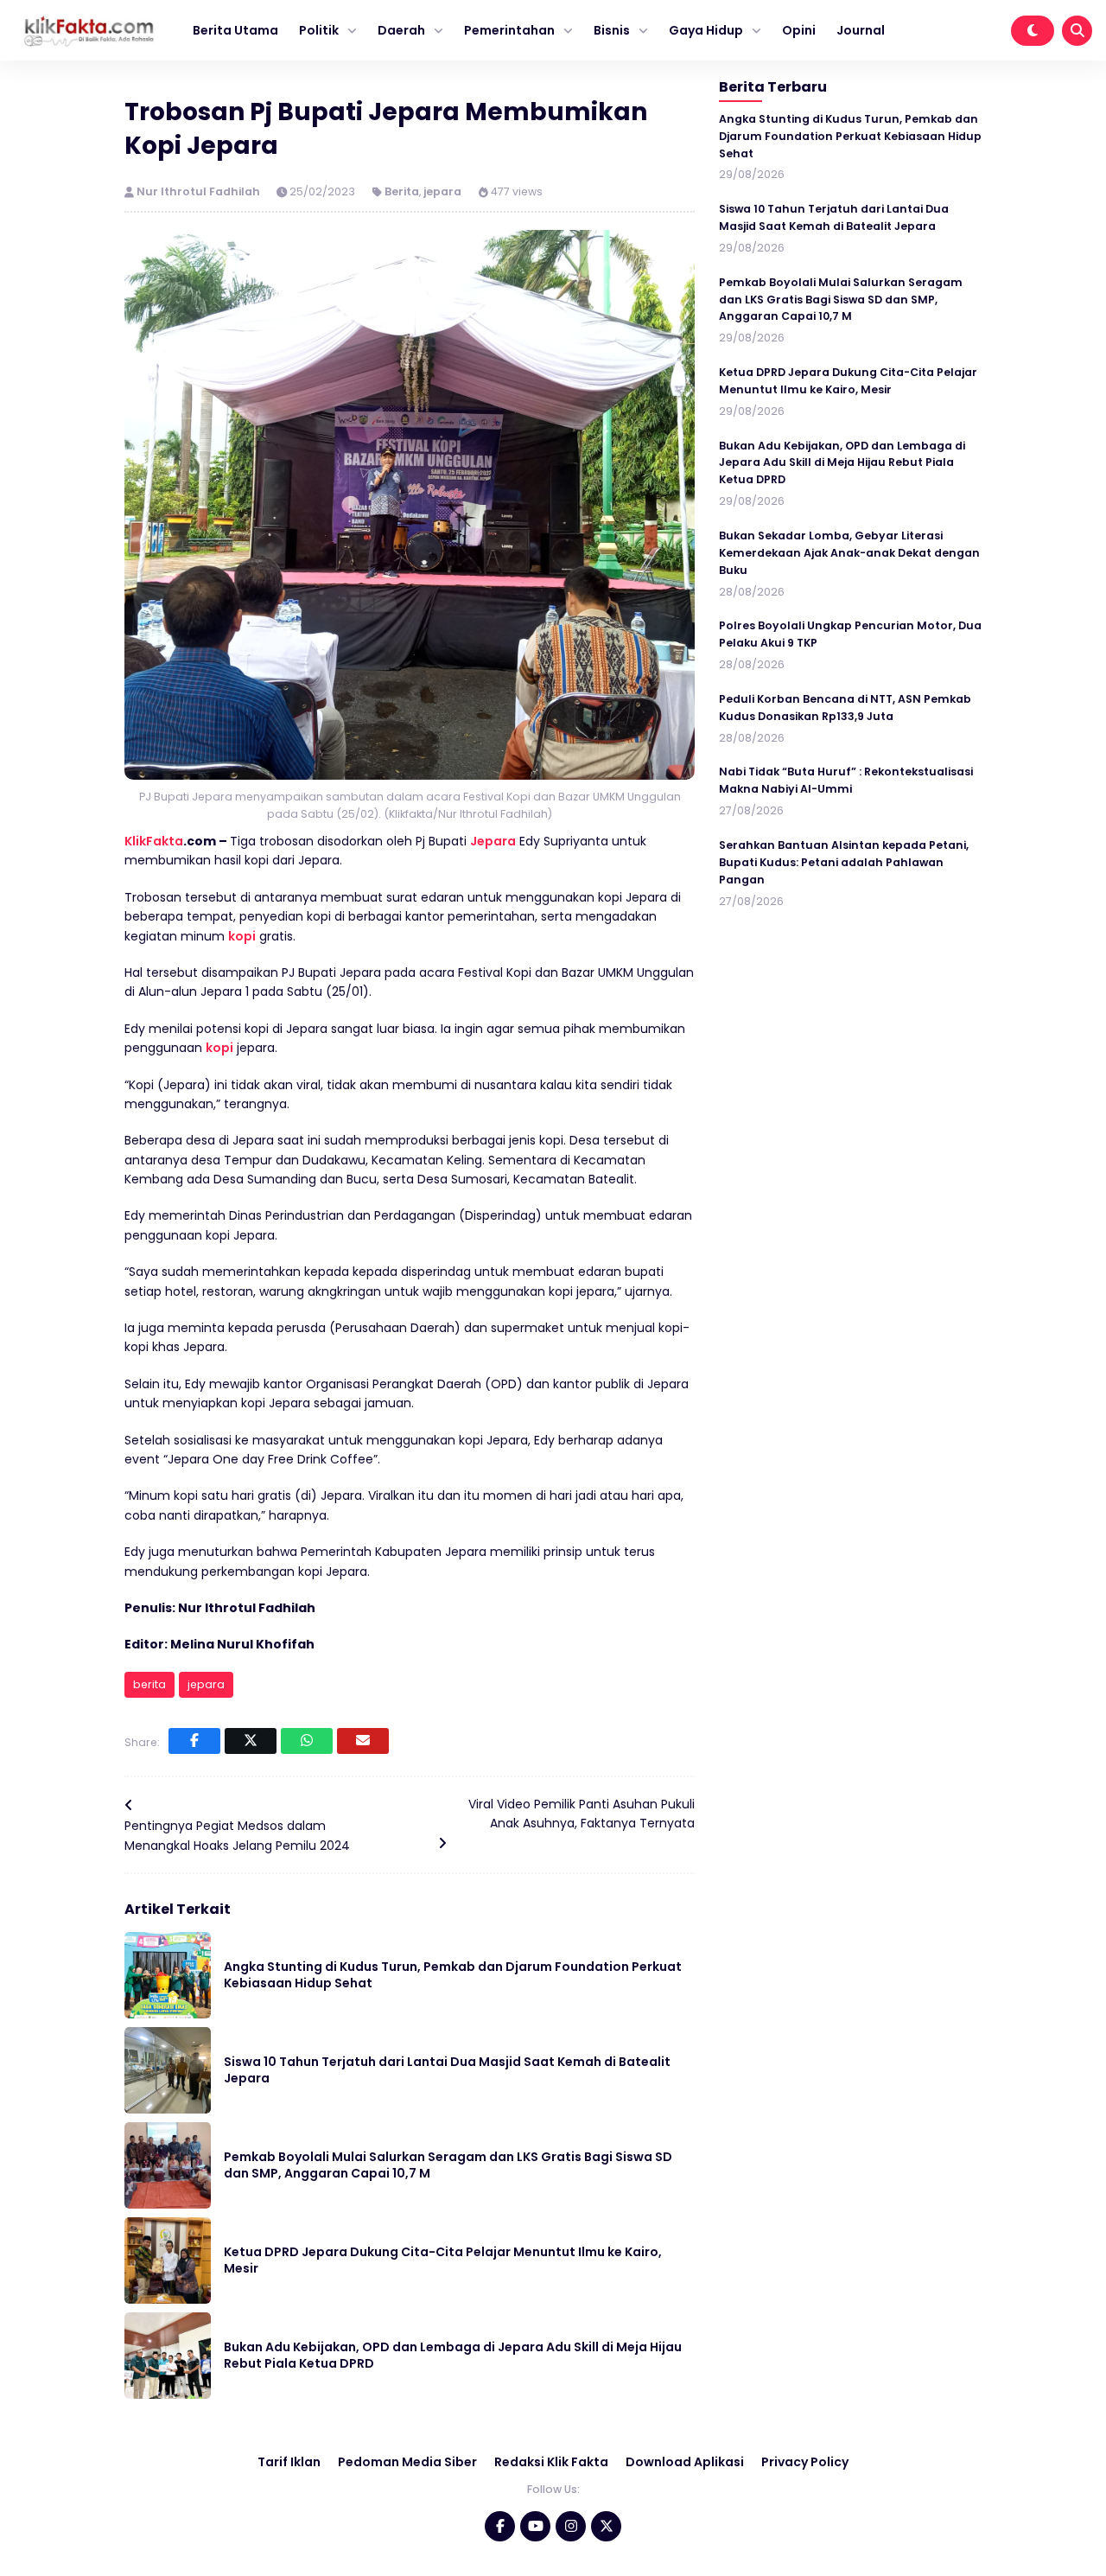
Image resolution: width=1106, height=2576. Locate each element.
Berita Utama (235, 30)
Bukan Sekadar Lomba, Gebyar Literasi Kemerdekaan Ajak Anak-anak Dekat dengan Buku (849, 553)
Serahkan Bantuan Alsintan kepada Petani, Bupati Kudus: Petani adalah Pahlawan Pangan (844, 862)
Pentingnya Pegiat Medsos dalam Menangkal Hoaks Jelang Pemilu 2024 (237, 1835)
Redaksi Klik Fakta (551, 2462)
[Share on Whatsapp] (307, 1741)
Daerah (401, 30)
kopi (242, 936)
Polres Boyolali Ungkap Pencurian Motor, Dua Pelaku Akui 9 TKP (850, 634)
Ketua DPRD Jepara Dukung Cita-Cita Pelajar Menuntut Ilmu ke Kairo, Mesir (443, 2260)
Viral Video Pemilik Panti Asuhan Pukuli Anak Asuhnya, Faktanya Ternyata (582, 1814)
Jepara (493, 841)
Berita (402, 191)
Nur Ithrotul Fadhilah (200, 191)
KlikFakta (154, 841)
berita (149, 1684)
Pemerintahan (509, 30)
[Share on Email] (363, 1741)
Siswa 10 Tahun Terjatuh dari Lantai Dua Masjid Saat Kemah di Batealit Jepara (447, 2070)
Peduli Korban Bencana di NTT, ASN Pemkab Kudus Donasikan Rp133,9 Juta (845, 707)
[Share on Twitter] (251, 1741)
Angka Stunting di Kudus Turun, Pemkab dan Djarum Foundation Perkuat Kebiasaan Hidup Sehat (453, 1975)
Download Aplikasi (685, 2462)
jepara (442, 191)
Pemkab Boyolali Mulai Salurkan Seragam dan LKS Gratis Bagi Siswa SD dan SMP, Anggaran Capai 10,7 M (448, 2165)
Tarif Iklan (289, 2462)
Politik (319, 30)
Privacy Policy (805, 2462)
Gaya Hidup (706, 30)
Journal (861, 30)
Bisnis (612, 30)
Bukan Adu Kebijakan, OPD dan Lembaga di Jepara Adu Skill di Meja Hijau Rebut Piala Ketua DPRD (453, 2356)
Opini (799, 30)
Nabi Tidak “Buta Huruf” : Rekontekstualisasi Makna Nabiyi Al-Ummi (846, 780)
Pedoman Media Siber (407, 2462)
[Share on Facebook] (194, 1741)
